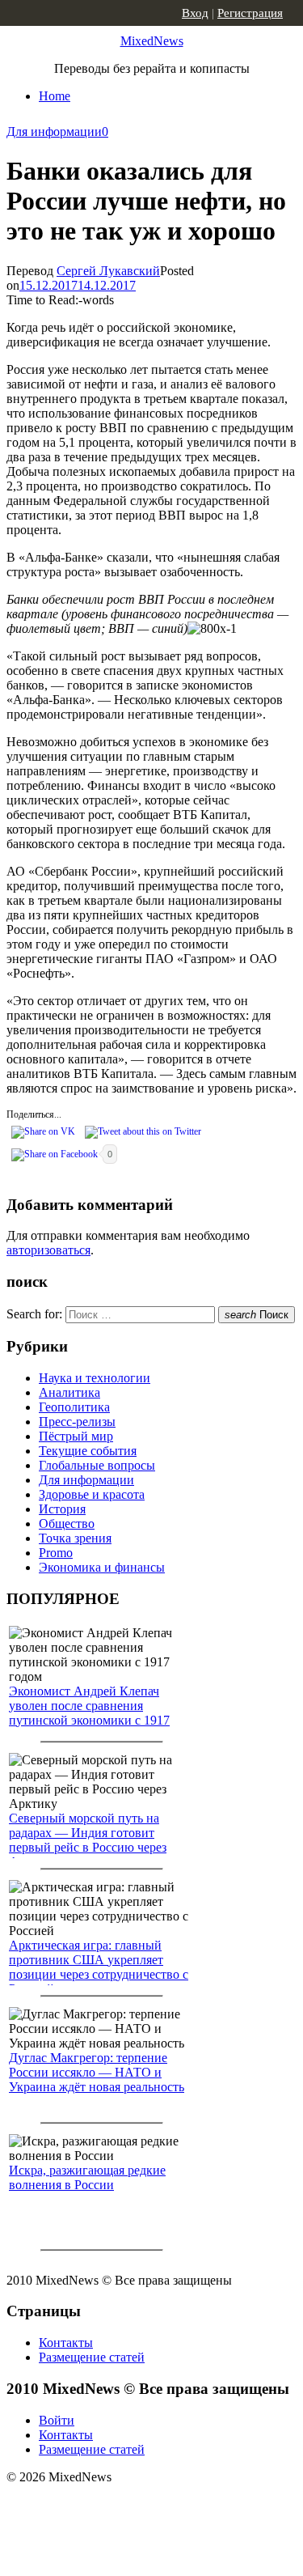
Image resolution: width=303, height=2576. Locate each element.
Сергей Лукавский (108, 271)
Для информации (54, 132)
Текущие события (88, 1451)
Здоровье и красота (92, 1494)
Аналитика (69, 1392)
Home (55, 96)
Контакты (66, 2343)
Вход (195, 13)
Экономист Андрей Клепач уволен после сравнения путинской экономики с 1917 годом (89, 1713)
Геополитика (74, 1407)
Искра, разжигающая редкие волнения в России (87, 2177)
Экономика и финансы (102, 1567)
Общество (67, 1524)
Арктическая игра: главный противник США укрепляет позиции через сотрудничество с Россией (99, 1967)
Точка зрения (75, 1538)
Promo (56, 1553)
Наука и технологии (95, 1378)
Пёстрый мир (76, 1436)
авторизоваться (48, 1250)
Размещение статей (92, 2357)
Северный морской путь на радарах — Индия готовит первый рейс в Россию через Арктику (88, 1840)
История (62, 1509)
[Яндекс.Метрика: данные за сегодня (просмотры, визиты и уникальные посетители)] (133, 2506)
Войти (57, 2420)
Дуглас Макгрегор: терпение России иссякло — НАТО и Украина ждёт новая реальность (97, 2072)
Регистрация (250, 13)
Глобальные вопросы (97, 1465)
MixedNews (152, 41)
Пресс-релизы (77, 1422)
